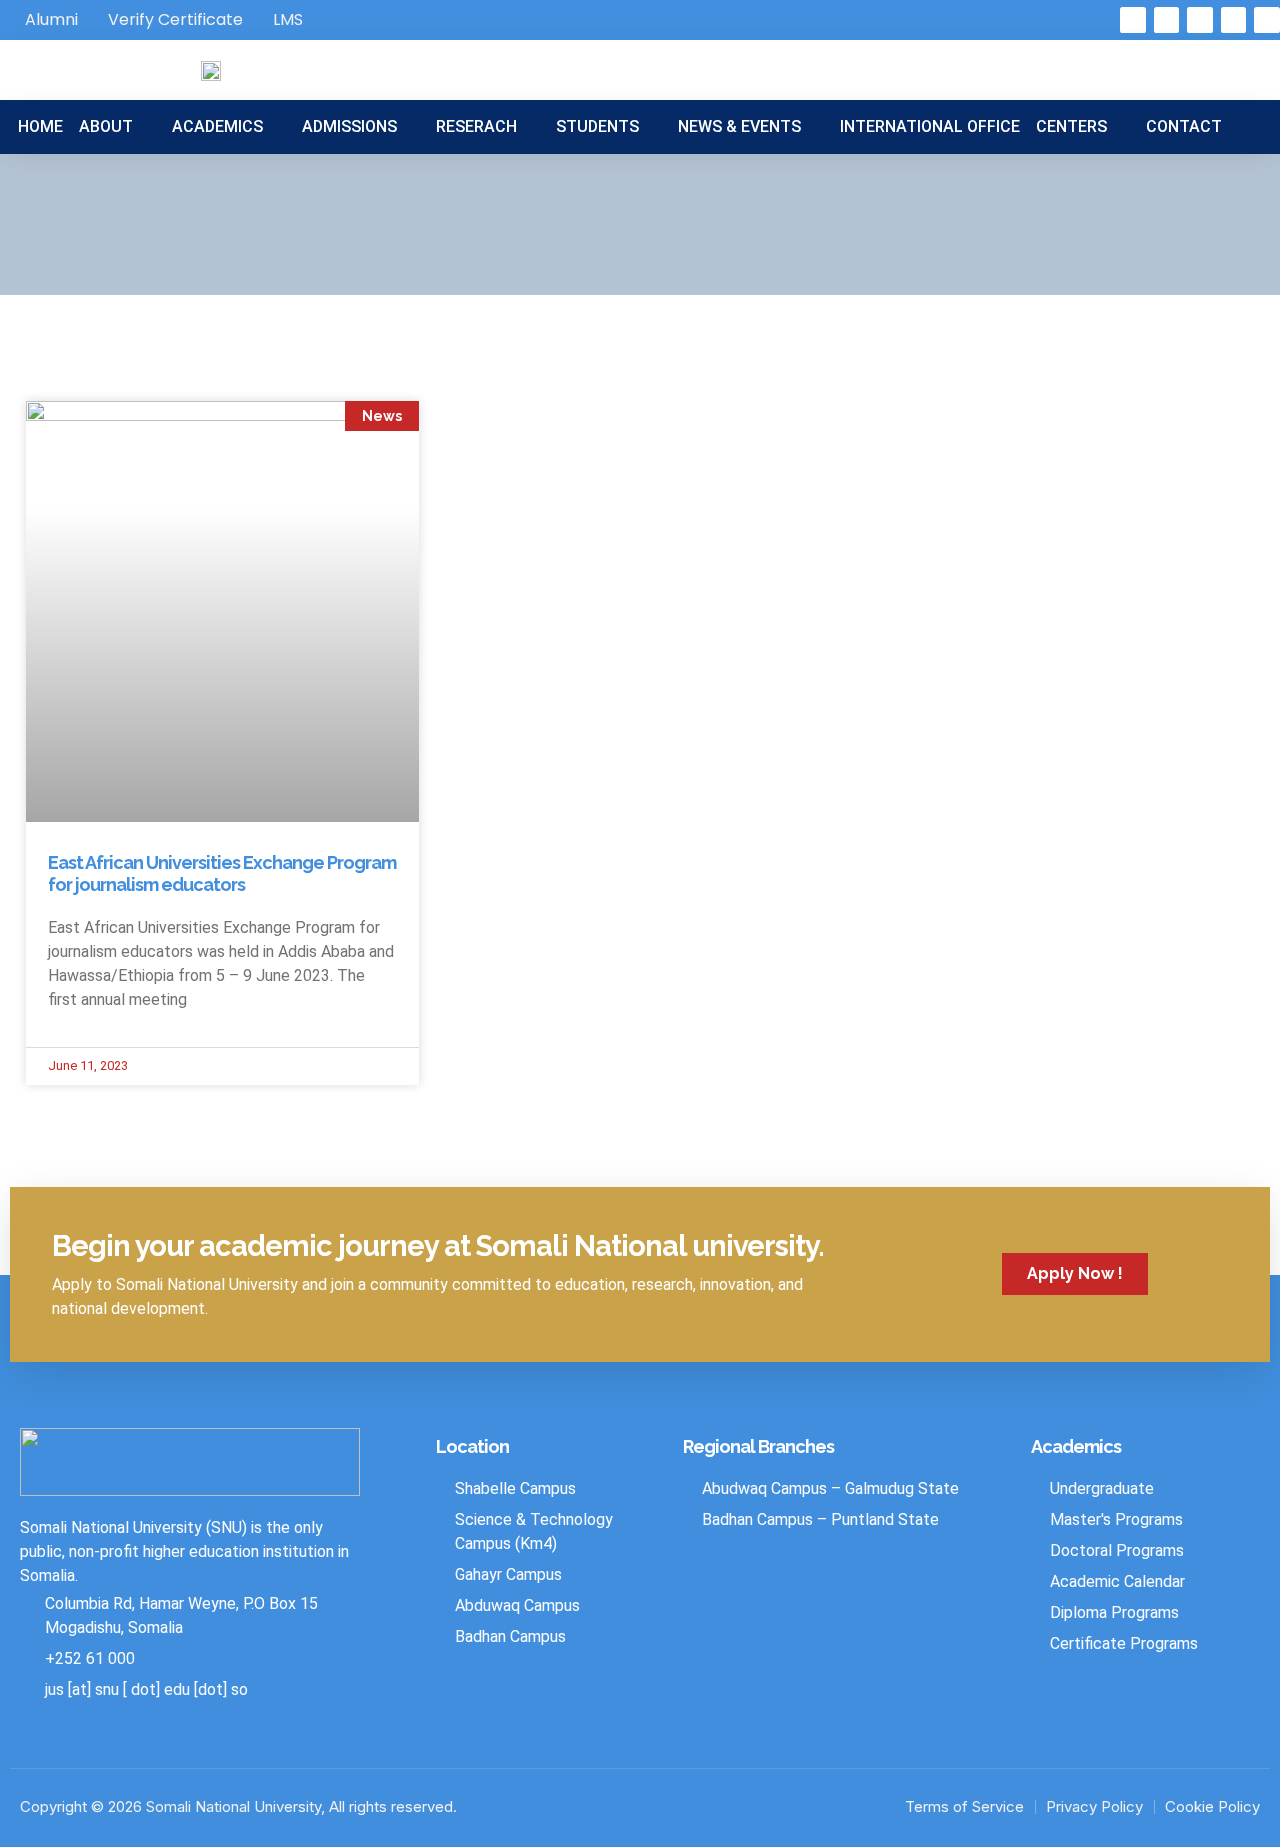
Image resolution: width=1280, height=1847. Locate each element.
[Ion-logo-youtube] (1267, 20)
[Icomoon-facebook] (1133, 20)
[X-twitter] (1167, 20)
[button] (117, 127)
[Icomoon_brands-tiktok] (1234, 20)
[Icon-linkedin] (1200, 20)
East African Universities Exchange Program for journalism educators (222, 873)
